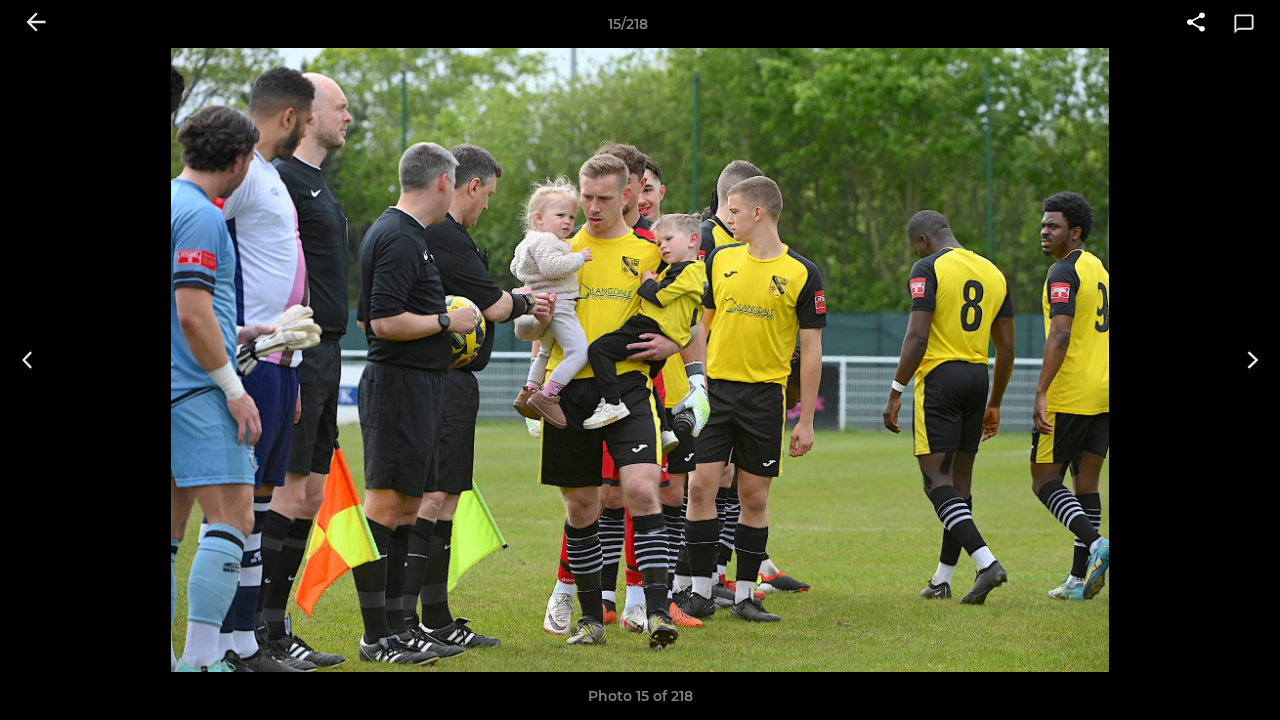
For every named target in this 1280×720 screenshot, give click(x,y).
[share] (1196, 24)
